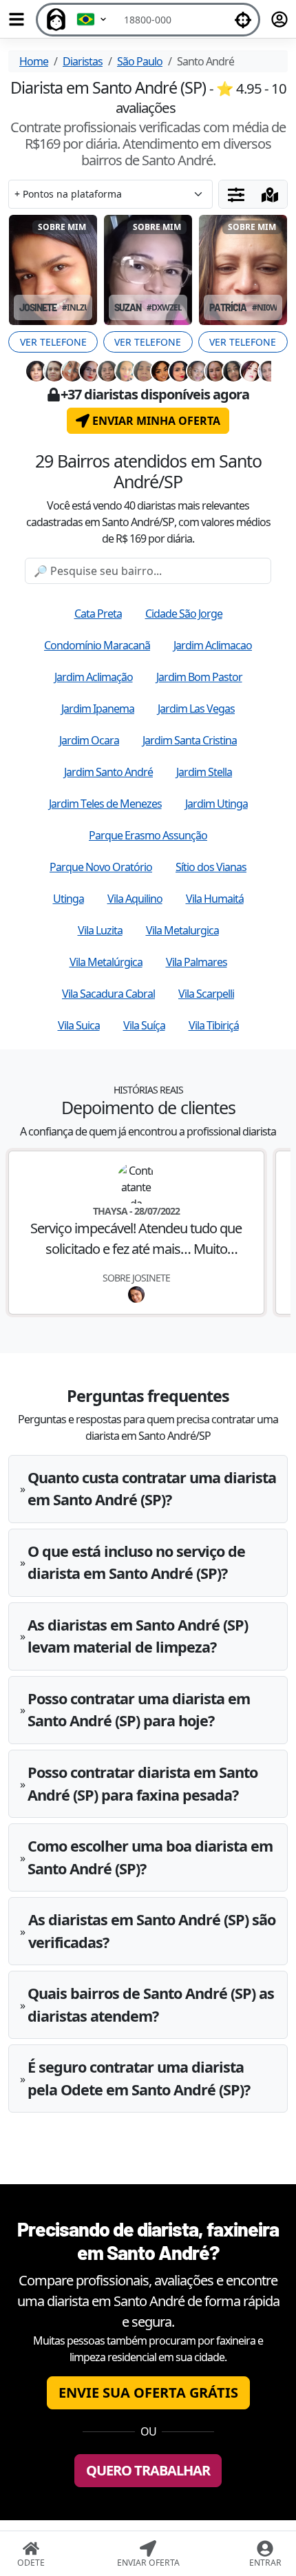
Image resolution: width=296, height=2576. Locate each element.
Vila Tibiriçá (214, 1025)
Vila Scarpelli (206, 994)
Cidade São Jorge (184, 614)
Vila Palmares (197, 962)
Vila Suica (79, 1025)
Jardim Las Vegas (196, 709)
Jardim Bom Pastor (199, 677)
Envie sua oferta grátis (148, 2392)
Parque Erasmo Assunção (148, 835)
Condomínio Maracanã (97, 645)
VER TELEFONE (53, 342)
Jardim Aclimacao (213, 645)
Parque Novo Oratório (101, 867)
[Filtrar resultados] (236, 194)
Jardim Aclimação (94, 677)
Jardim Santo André (108, 772)
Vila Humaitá (215, 899)
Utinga (68, 899)
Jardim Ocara (89, 740)
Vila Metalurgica (182, 930)
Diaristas (83, 61)
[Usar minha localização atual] (243, 20)
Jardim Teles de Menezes (105, 804)
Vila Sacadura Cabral (108, 994)
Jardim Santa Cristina (190, 740)
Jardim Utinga (216, 804)
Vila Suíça (144, 1025)
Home (34, 61)
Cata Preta (98, 614)
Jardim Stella (204, 772)
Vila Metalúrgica (106, 962)
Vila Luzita (100, 930)
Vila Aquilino (135, 899)
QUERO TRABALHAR (148, 2470)
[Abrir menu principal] (17, 19)
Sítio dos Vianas (211, 867)
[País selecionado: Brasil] (92, 20)
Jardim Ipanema (98, 709)
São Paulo (140, 61)
